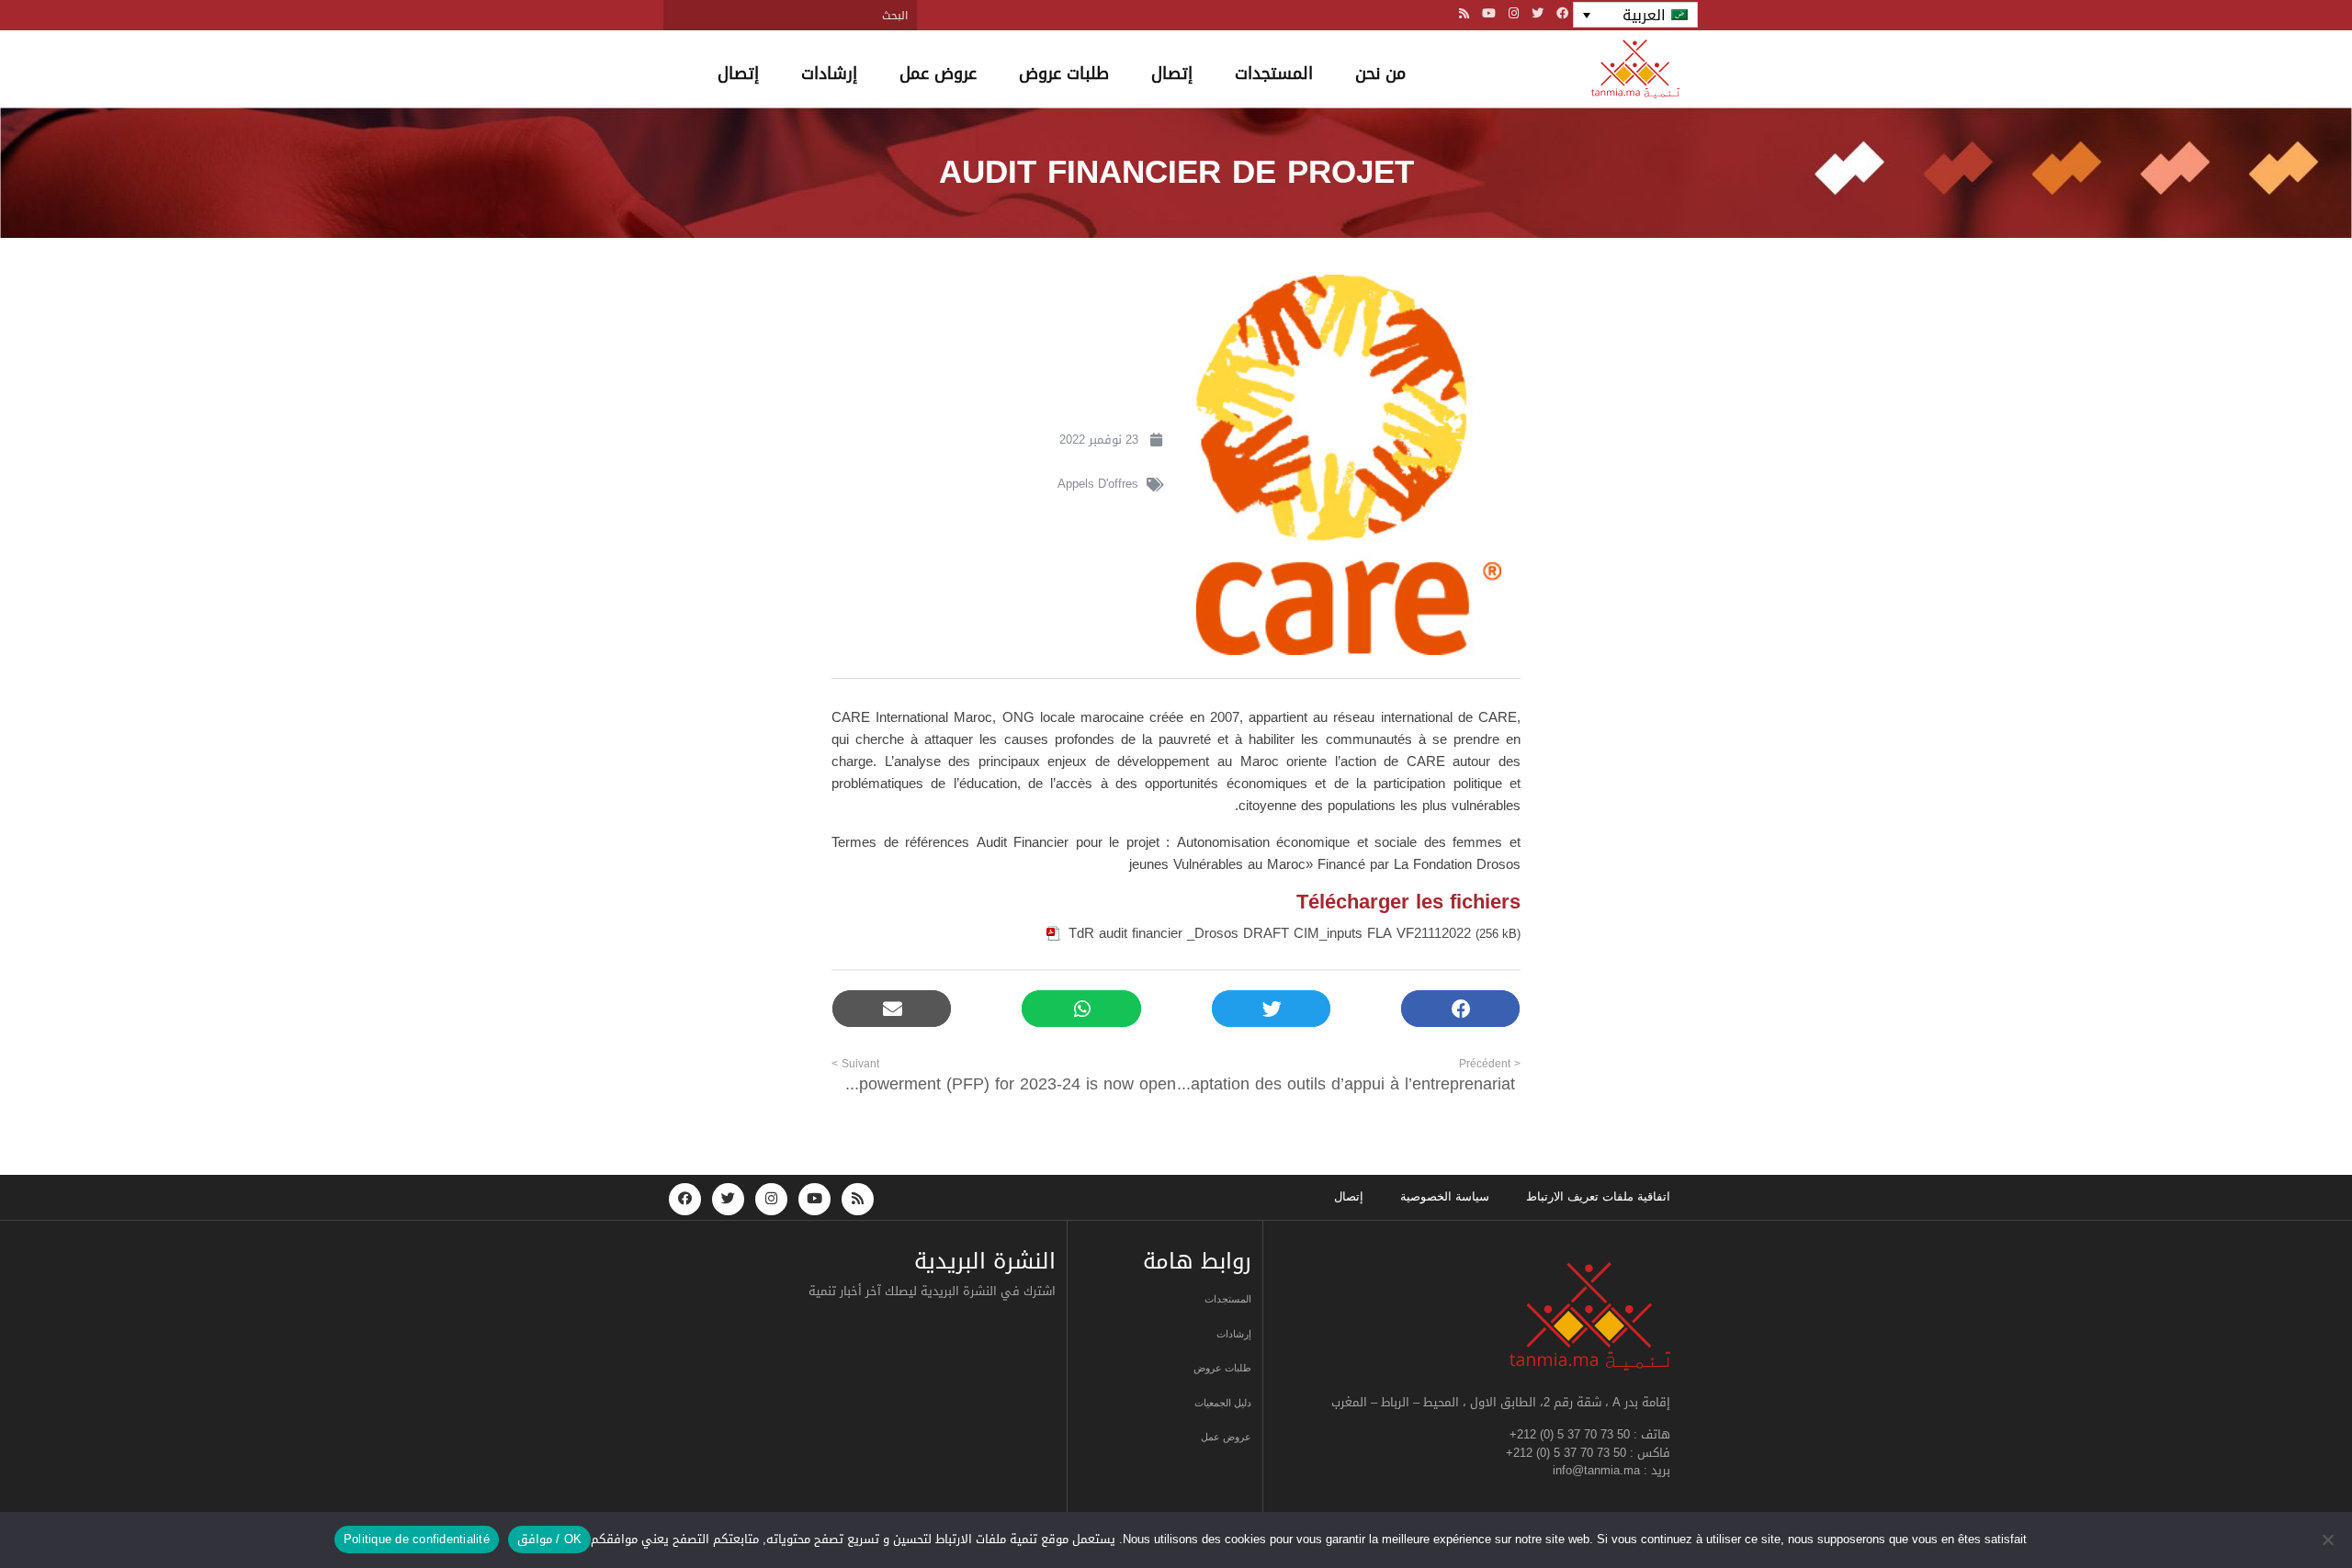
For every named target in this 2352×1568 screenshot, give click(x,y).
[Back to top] (2274, 1511)
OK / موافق (549, 1539)
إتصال (1172, 73)
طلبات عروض (1064, 73)
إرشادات (829, 73)
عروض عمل (938, 73)
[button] (1460, 1009)
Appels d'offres (1098, 484)
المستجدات (1274, 73)
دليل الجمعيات (1223, 1403)
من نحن (1380, 73)
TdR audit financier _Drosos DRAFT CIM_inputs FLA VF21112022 (1270, 933)
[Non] (2329, 1540)
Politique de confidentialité (417, 1539)
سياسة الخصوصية (1445, 1196)
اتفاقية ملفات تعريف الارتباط (1598, 1196)
